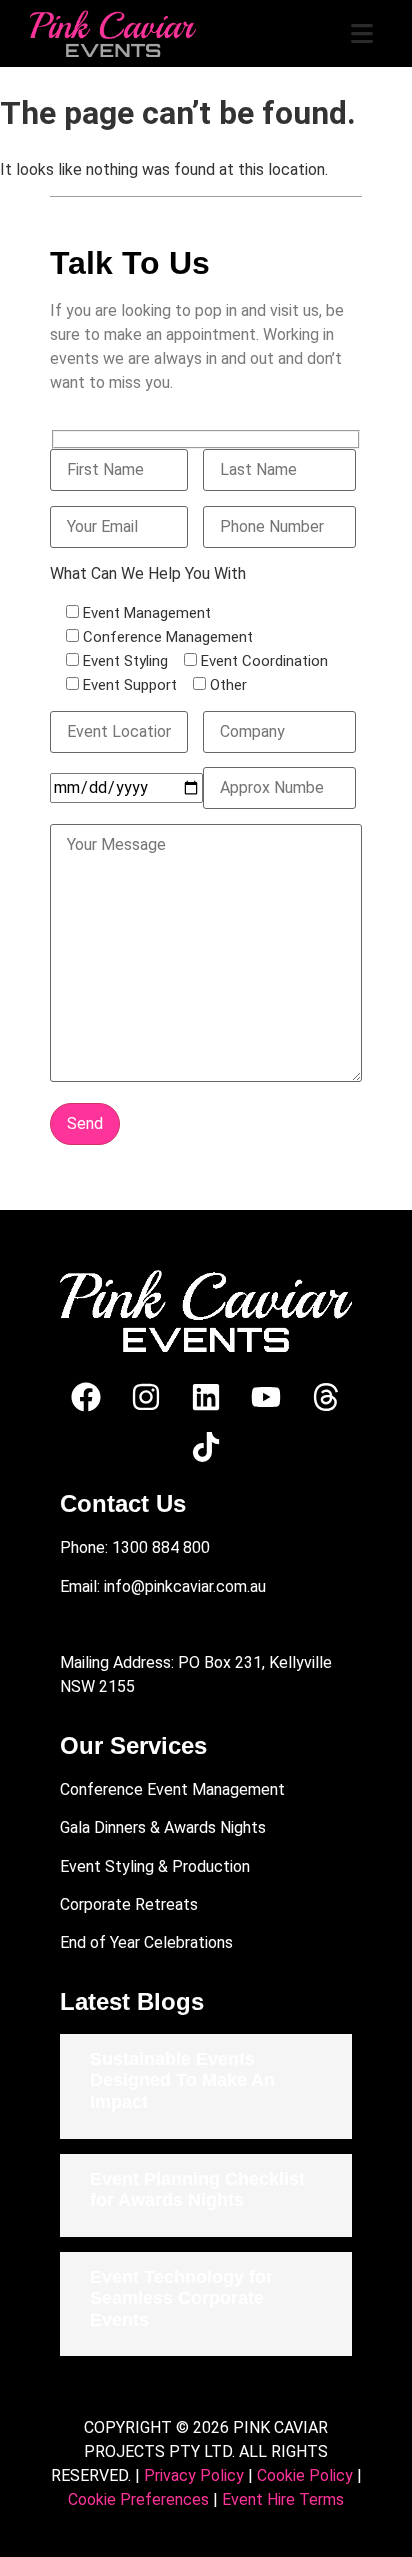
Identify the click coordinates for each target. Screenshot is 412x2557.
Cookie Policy (305, 2475)
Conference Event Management (172, 1789)
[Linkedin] (206, 1397)
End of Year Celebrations (146, 1942)
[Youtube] (266, 1397)
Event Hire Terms (283, 2499)
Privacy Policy (194, 2475)
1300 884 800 (161, 1547)
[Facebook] (86, 1397)
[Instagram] (146, 1397)
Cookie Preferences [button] (138, 2499)
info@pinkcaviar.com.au (185, 1586)
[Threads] (326, 1397)
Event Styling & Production (155, 1866)
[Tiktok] (206, 1447)
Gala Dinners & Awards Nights (163, 1827)
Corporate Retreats (129, 1904)
